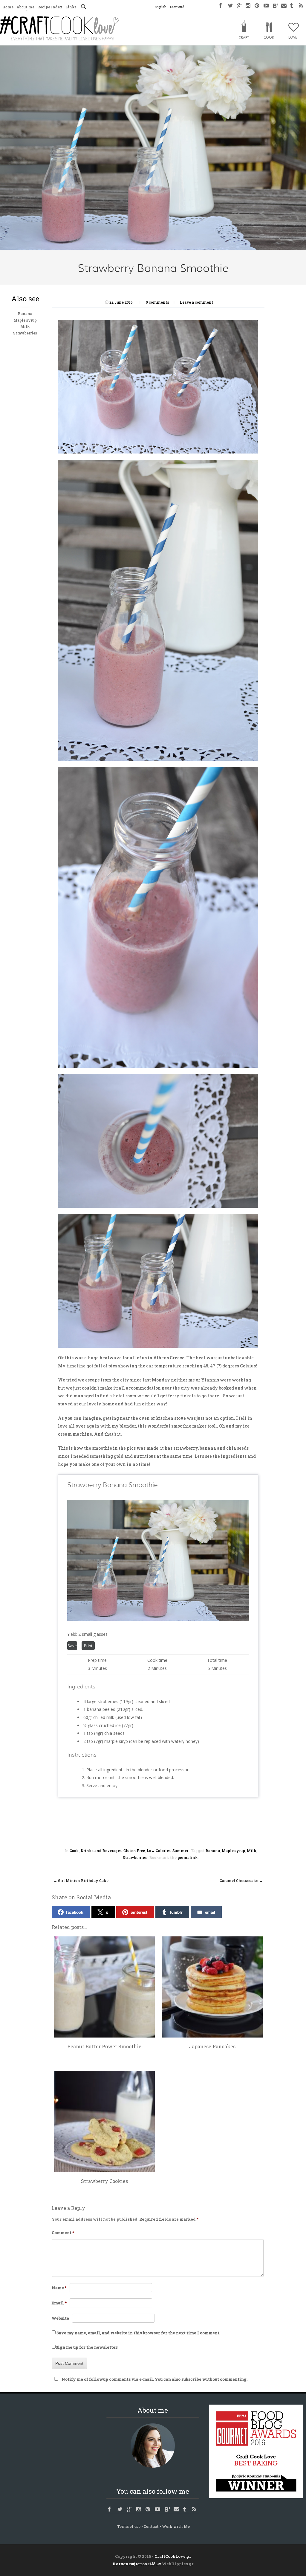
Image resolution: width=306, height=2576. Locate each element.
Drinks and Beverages (101, 1851)
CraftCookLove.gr (173, 2556)
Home (8, 7)
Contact (151, 2526)
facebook (75, 1912)
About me (25, 7)
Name (59, 2288)
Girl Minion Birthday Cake (81, 1880)
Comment (63, 2233)
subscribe (191, 2379)
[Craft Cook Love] (60, 39)
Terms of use (129, 2526)
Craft (244, 38)
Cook (269, 37)
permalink (188, 1857)
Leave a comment (197, 302)
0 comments (157, 302)
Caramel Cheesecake (241, 1880)
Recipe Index (50, 7)
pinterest (139, 1912)
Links (71, 7)
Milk (25, 326)
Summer (180, 1851)
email (210, 1912)
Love (293, 37)
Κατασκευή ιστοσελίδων (137, 2564)
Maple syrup (25, 320)
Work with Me (176, 2526)
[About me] (153, 2446)
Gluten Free (134, 1851)
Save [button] (72, 1646)
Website (60, 2318)
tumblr (176, 1912)
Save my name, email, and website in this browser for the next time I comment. (138, 2333)
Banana (25, 314)
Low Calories (159, 1851)
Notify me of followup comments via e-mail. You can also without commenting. (154, 2379)
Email (59, 2303)
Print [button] (88, 1646)
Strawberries (25, 333)
